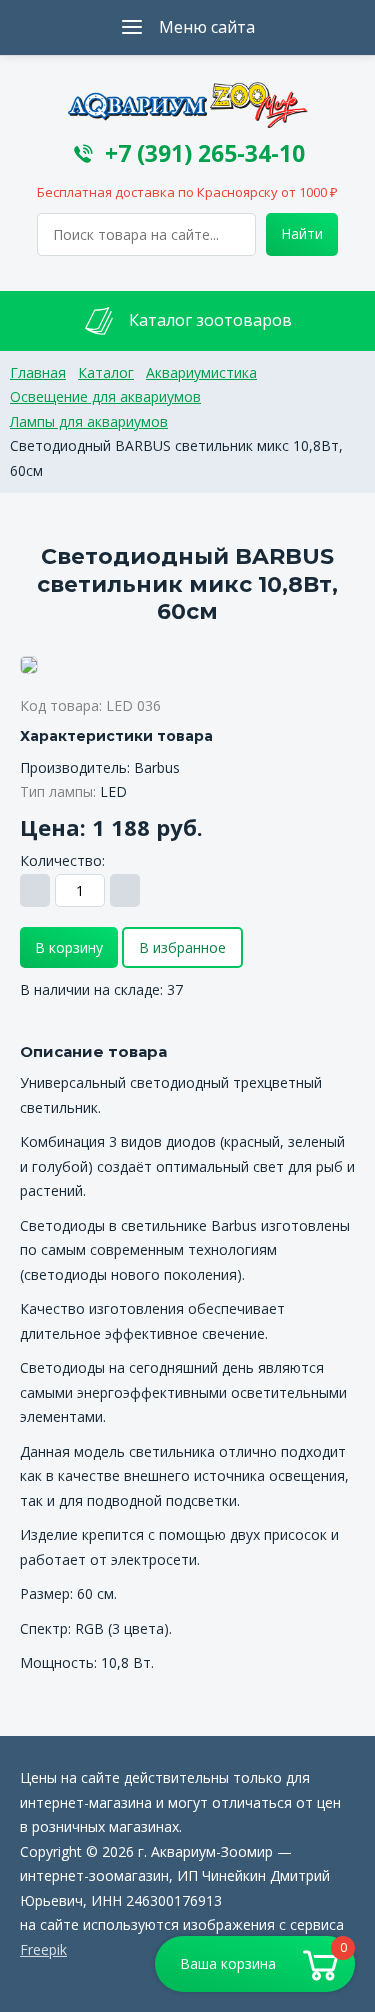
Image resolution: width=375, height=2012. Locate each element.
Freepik (43, 1949)
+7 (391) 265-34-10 (205, 153)
